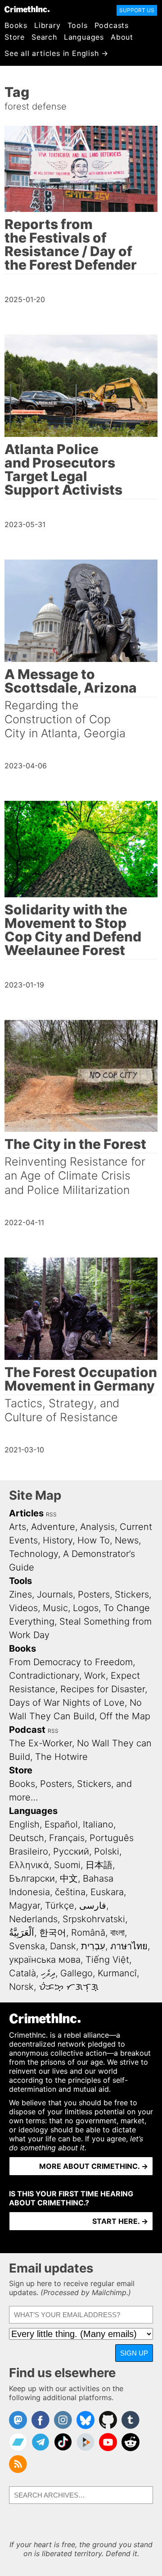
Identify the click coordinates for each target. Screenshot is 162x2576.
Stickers (132, 1594)
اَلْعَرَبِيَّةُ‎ (22, 1933)
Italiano (98, 1824)
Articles (26, 1513)
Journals (55, 1594)
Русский (71, 1851)
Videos (23, 1608)
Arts (18, 1527)
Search (44, 37)
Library (47, 25)
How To (94, 1540)
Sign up (134, 2353)
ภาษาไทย (129, 1946)
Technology (34, 1554)
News (127, 1540)
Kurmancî (117, 1973)
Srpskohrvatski (94, 1919)
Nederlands (33, 1919)
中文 (69, 1878)
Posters (94, 1594)
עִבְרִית (93, 1946)
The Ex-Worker (40, 1743)
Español (61, 1824)
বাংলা (117, 1933)
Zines (20, 1594)
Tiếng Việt (107, 1960)
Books (16, 25)
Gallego (76, 1973)
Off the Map (125, 1716)
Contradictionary (44, 1676)
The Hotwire (61, 1757)
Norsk (21, 1987)
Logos (86, 1608)
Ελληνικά (29, 1865)
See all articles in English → (56, 53)
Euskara (107, 1892)
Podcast (27, 1730)
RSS (51, 1514)
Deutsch (27, 1838)
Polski (107, 1851)
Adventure (53, 1527)
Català (22, 1973)
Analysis (97, 1527)
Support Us (137, 10)
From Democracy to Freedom (71, 1662)
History (58, 1540)
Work (95, 1676)
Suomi (67, 1865)
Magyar (25, 1906)
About (122, 37)
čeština (70, 1892)
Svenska (27, 1946)
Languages (84, 37)
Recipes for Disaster (103, 1689)
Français (67, 1838)
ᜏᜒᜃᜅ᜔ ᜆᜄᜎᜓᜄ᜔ (69, 1987)
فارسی (93, 1906)
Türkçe (60, 1906)
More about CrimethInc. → (94, 2166)
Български (32, 1878)
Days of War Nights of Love (67, 1703)
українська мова (45, 1960)
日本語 (99, 1865)
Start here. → (120, 2221)
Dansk (63, 1946)
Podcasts (112, 25)
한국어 (53, 1933)
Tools (78, 25)
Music (55, 1608)
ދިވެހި (48, 1973)
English (24, 1824)
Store (15, 37)
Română (88, 1933)
